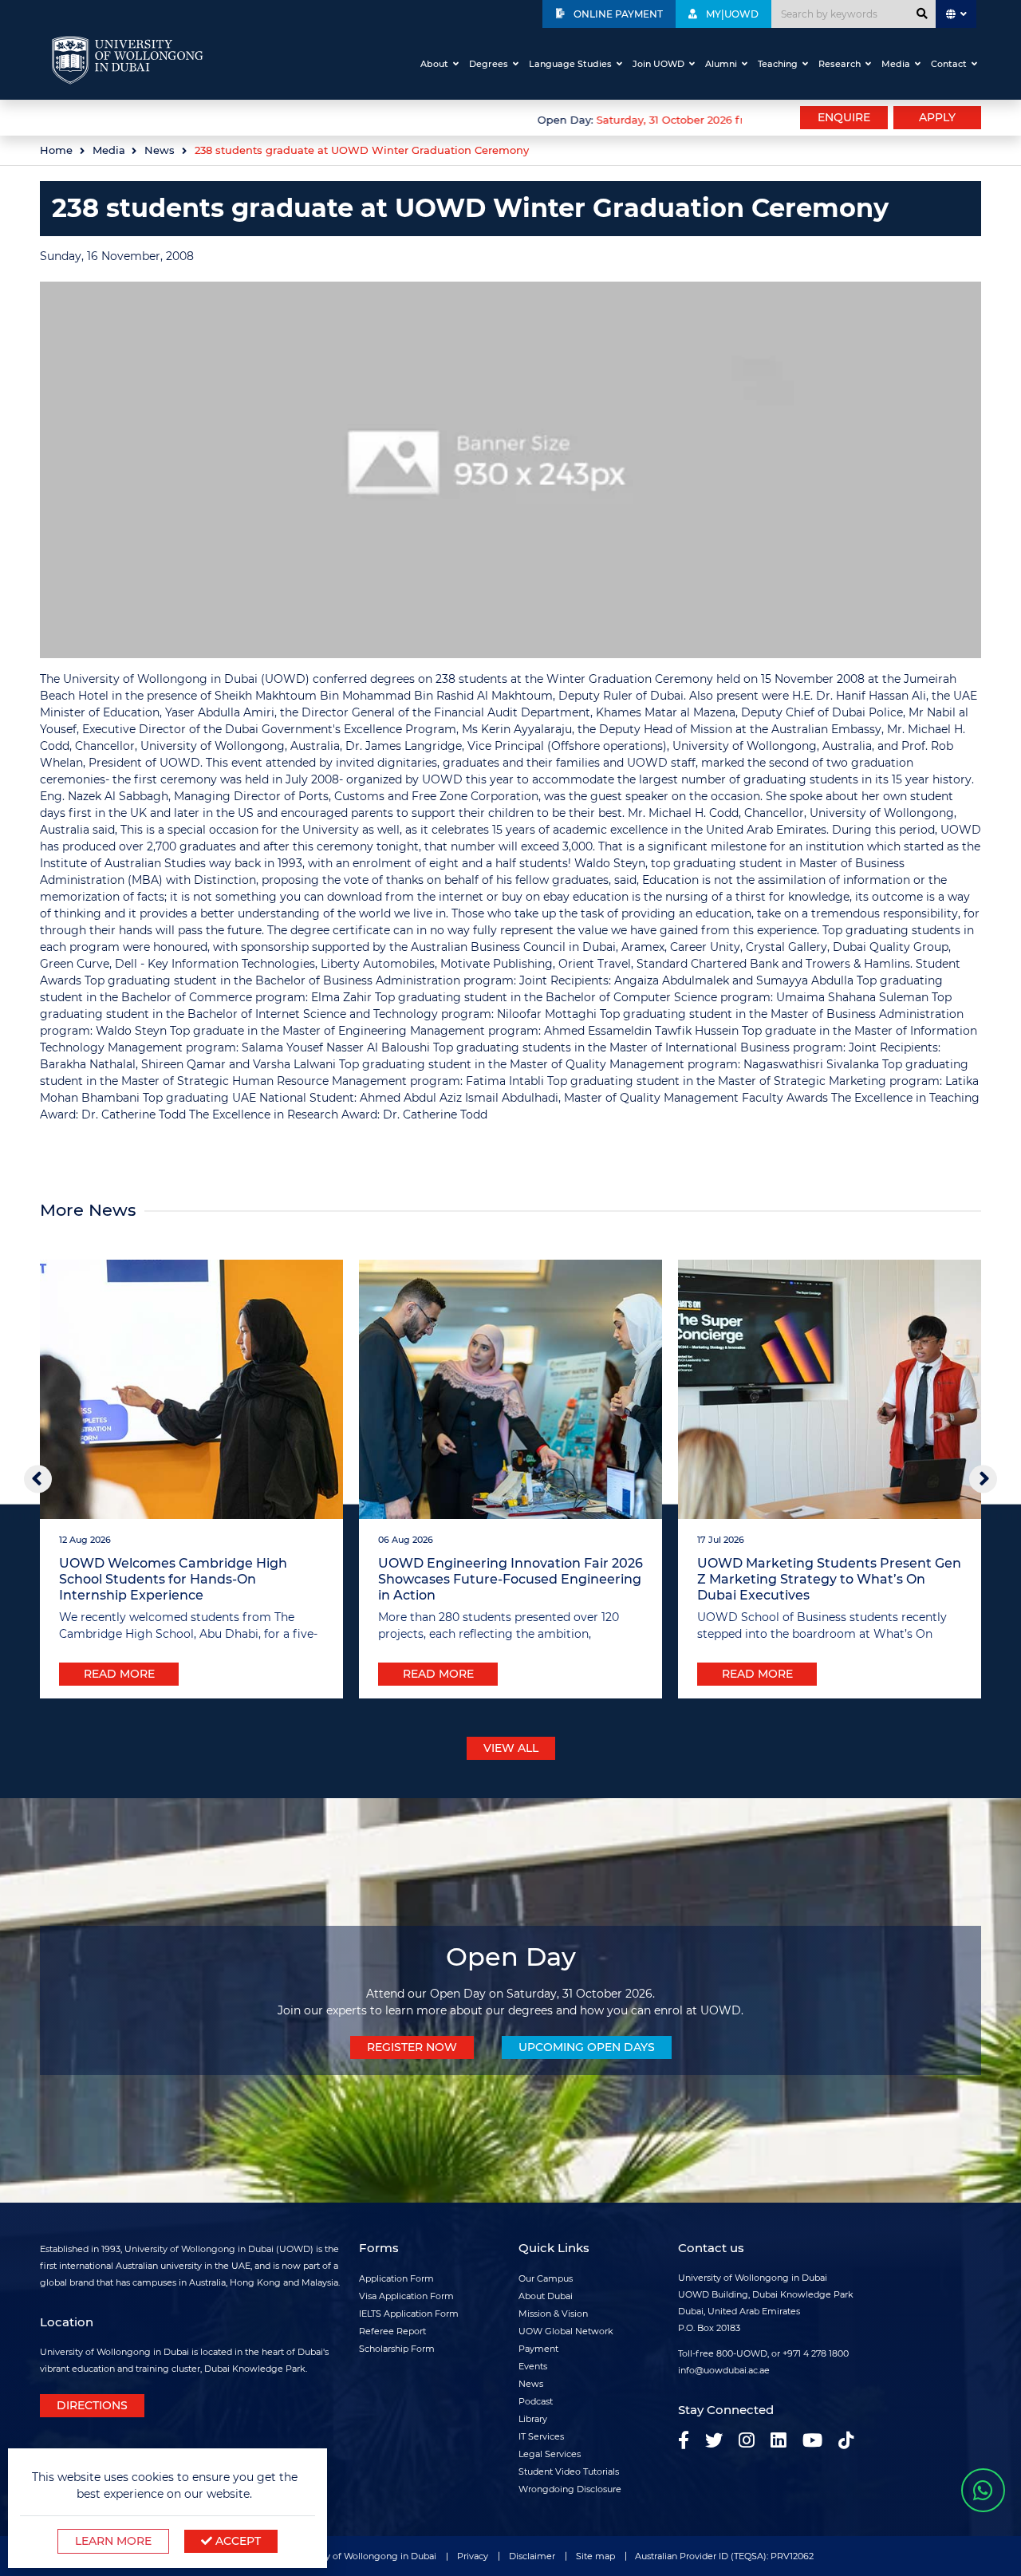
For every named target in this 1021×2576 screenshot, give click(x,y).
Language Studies (570, 64)
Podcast (536, 2401)
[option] (391, 118)
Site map (595, 2556)
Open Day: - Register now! (684, 120)
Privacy (473, 2556)
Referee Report (392, 2331)
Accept (237, 2541)
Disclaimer (532, 2556)
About (434, 64)
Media (896, 64)
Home (56, 150)
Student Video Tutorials (569, 2471)
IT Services (541, 2436)
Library (533, 2419)
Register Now (412, 2047)
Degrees (489, 64)
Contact (949, 64)
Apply (937, 117)
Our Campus (546, 2278)
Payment (538, 2349)
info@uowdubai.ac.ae (724, 2370)
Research (840, 64)
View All (511, 1748)
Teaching (778, 64)
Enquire (844, 117)
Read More (119, 1674)
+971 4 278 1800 (816, 2353)
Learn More (113, 2541)
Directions (92, 2405)
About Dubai (546, 2296)
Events (533, 2366)
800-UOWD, (743, 2353)
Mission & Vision (553, 2314)
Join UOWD (658, 64)
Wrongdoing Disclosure (570, 2489)
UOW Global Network (566, 2331)
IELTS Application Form (409, 2314)
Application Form (396, 2278)
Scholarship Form (397, 2349)
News (160, 150)
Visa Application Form (406, 2296)
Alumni (721, 64)
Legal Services (550, 2454)
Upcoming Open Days (587, 2047)
